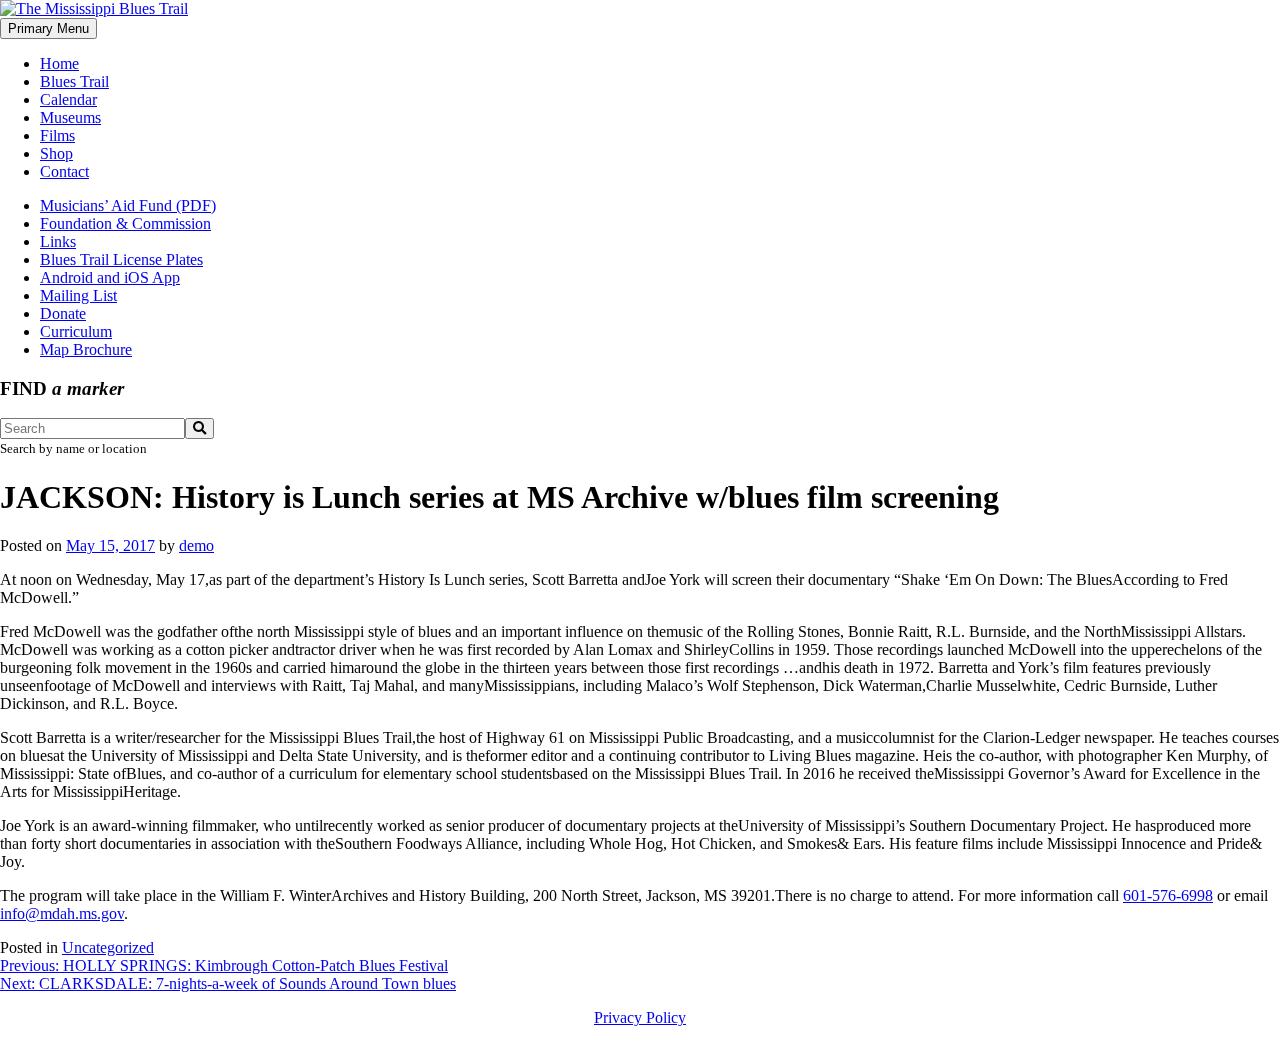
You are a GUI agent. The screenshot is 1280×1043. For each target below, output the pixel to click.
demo (196, 545)
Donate (63, 313)
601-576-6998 (1168, 895)
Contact (64, 171)
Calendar (68, 99)
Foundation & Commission (125, 223)
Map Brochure (86, 349)
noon (36, 579)
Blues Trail (74, 81)
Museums (70, 117)
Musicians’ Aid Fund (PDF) (128, 205)
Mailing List (78, 295)
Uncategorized (108, 947)
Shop (56, 153)
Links (58, 241)
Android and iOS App (110, 277)
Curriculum (76, 331)
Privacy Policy (640, 1017)
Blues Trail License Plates (121, 259)
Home (59, 63)
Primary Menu (48, 28)
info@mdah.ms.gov (62, 913)
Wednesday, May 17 (140, 579)
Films (57, 135)
